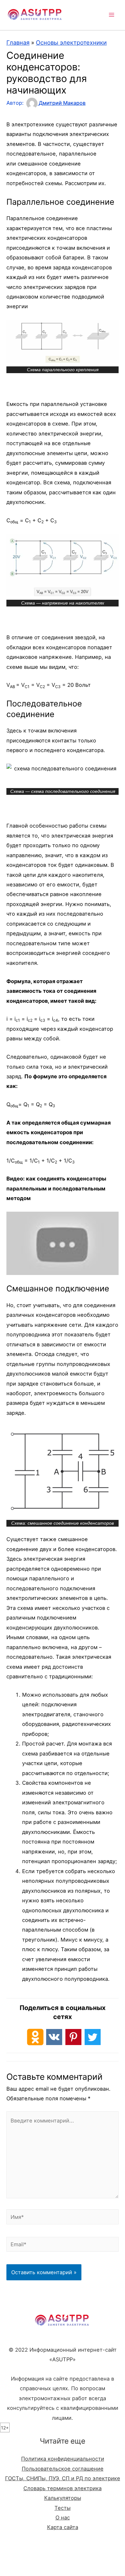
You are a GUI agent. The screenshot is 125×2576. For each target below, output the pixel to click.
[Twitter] (93, 2037)
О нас (63, 2518)
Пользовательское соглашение (63, 2469)
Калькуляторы (63, 2498)
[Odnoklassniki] (35, 2037)
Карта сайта (63, 2527)
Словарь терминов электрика (63, 2488)
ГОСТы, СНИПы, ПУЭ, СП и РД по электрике (63, 2478)
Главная (18, 42)
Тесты (63, 2508)
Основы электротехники (71, 42)
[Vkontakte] (54, 2037)
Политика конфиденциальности (63, 2459)
